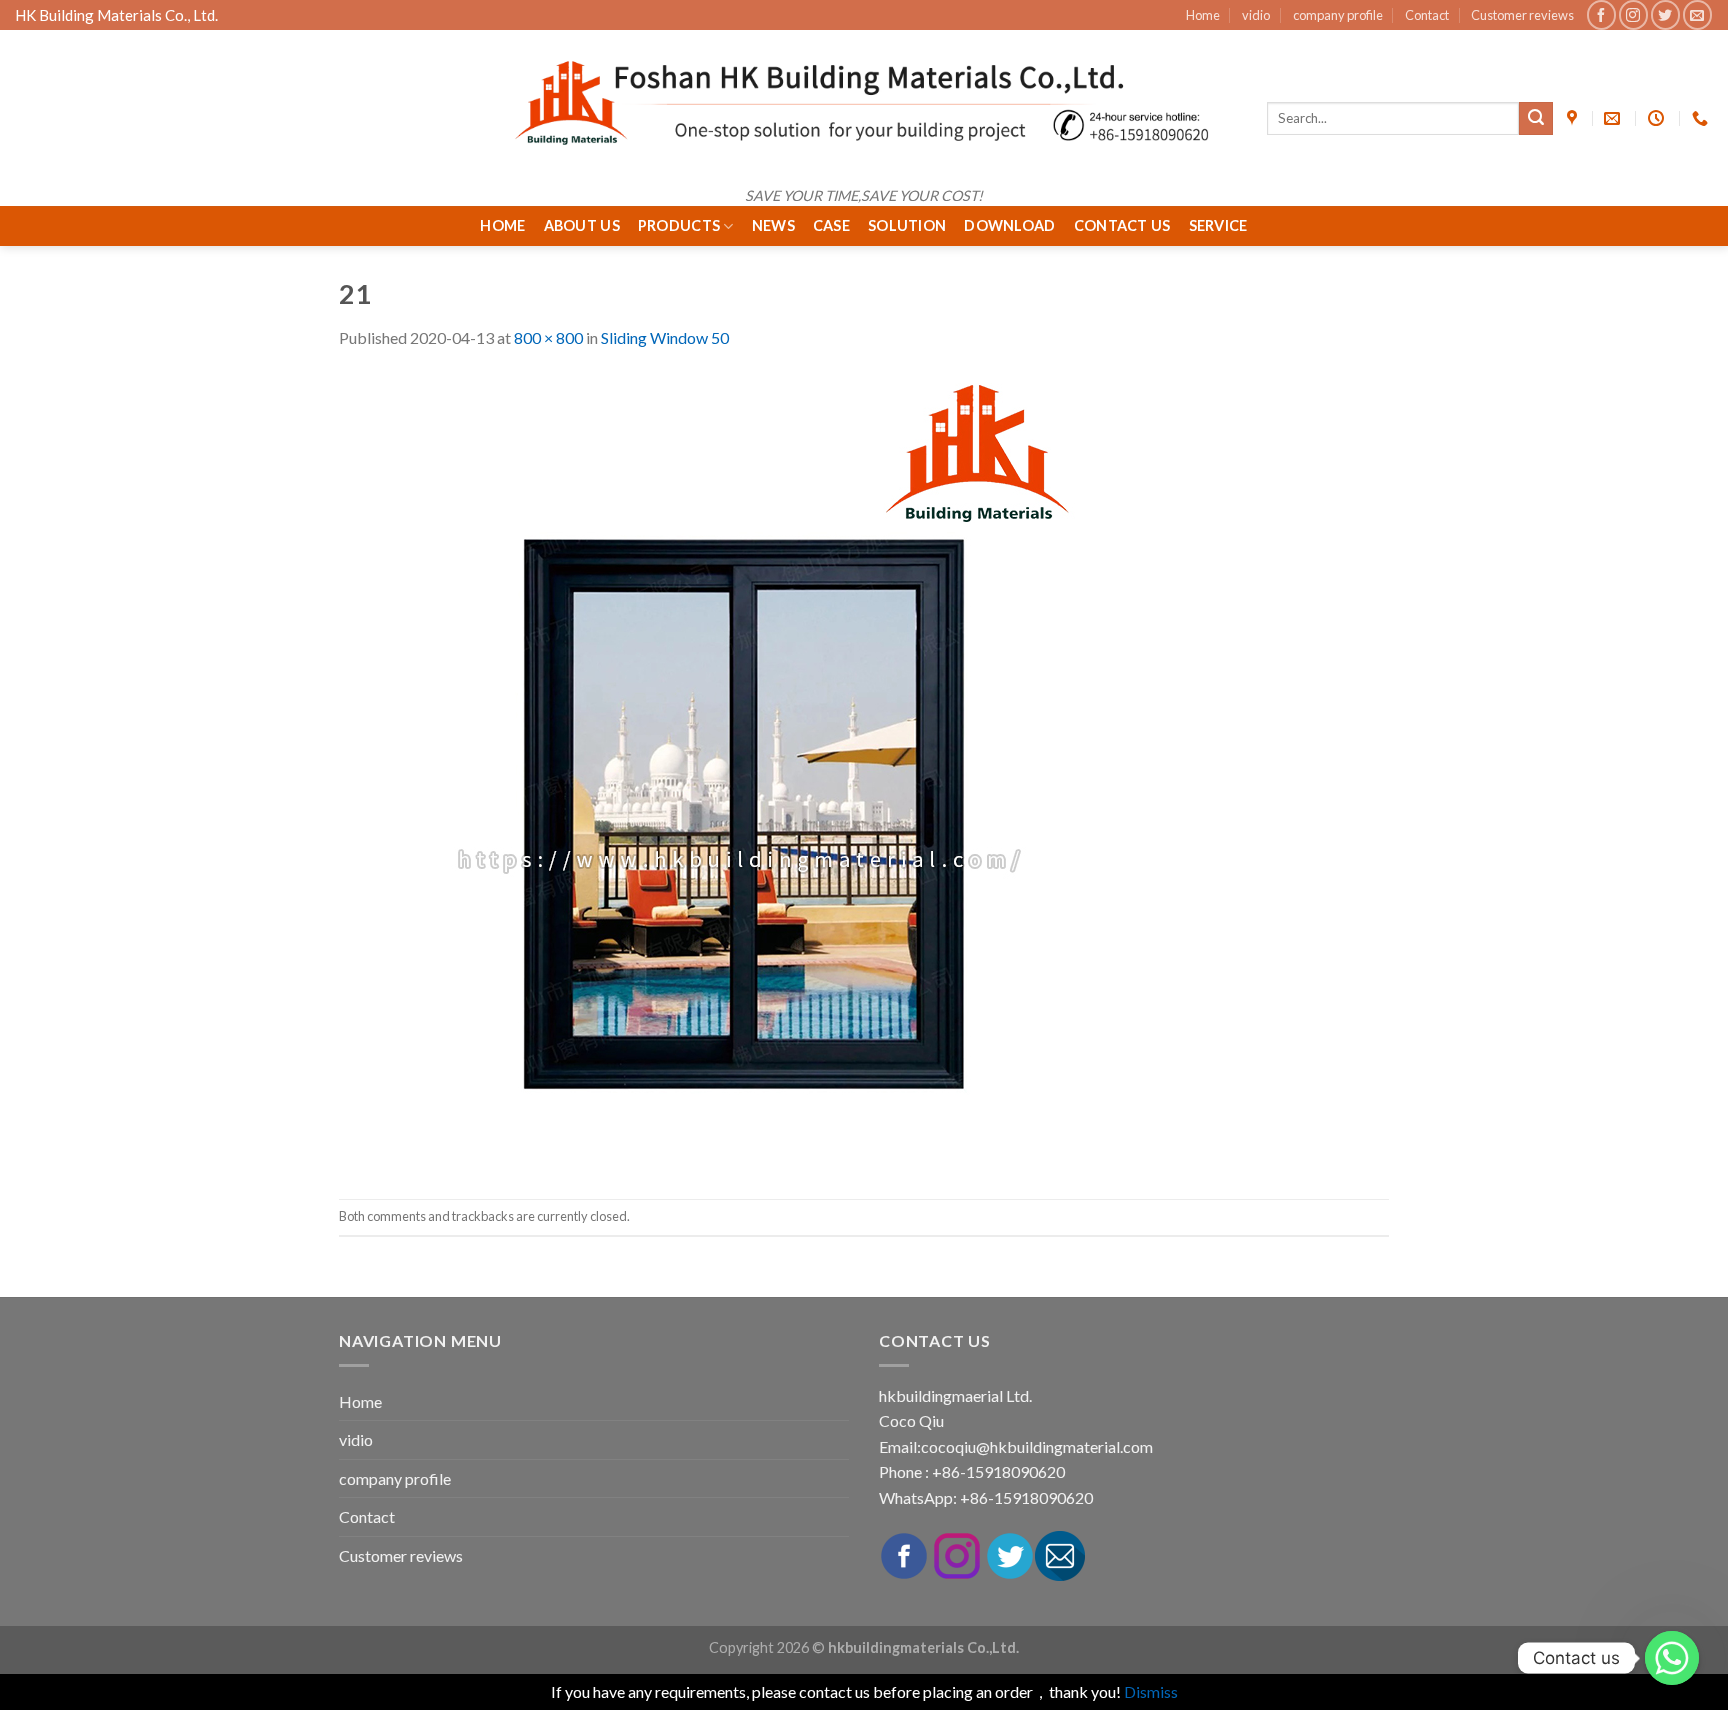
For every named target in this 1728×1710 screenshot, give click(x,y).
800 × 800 (548, 337)
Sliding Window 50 (665, 337)
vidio (1256, 15)
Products (679, 225)
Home (1203, 15)
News (773, 225)
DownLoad (1009, 225)
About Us (582, 225)
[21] (739, 772)
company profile (1338, 15)
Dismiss (1151, 1691)
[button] (195, 1280)
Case (831, 225)
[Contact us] (1672, 1658)
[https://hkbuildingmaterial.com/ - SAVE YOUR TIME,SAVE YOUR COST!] (864, 103)
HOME (502, 225)
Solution (907, 225)
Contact (1427, 15)
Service (1218, 225)
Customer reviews (1522, 15)
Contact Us (1122, 225)
